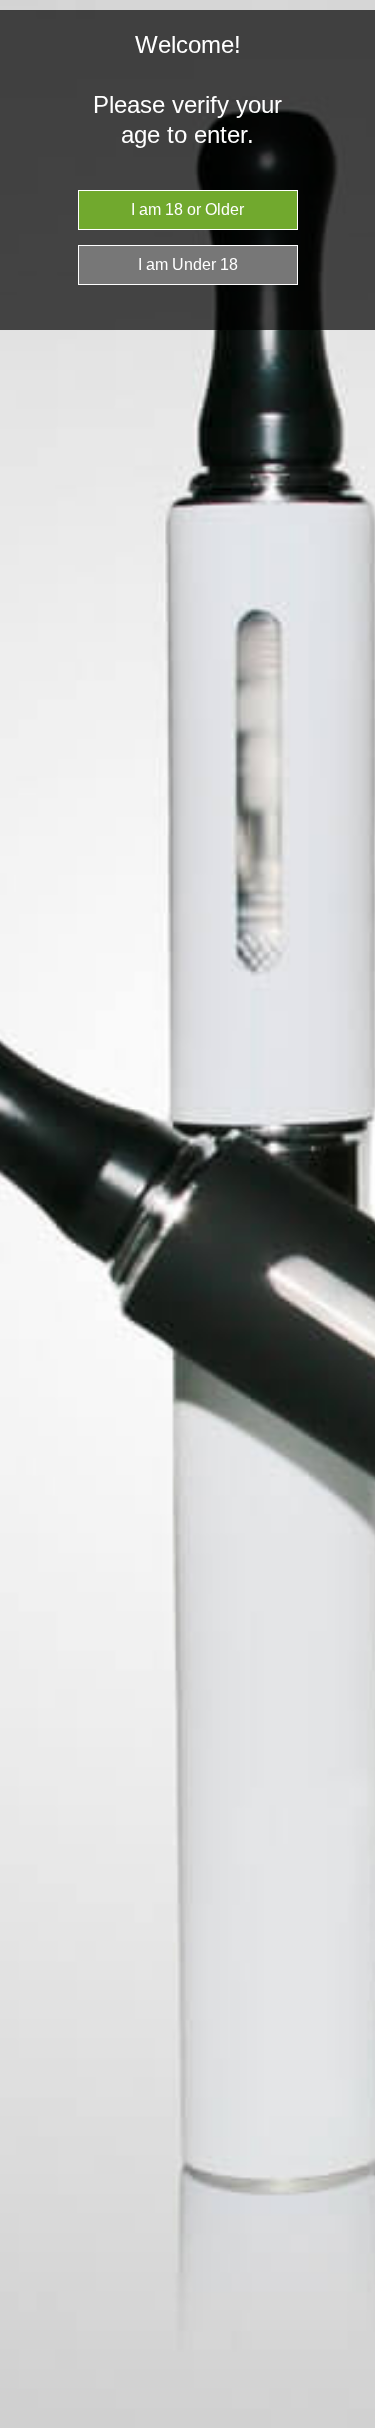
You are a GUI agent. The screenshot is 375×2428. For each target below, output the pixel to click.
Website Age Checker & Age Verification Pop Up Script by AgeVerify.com (350, 2423)
